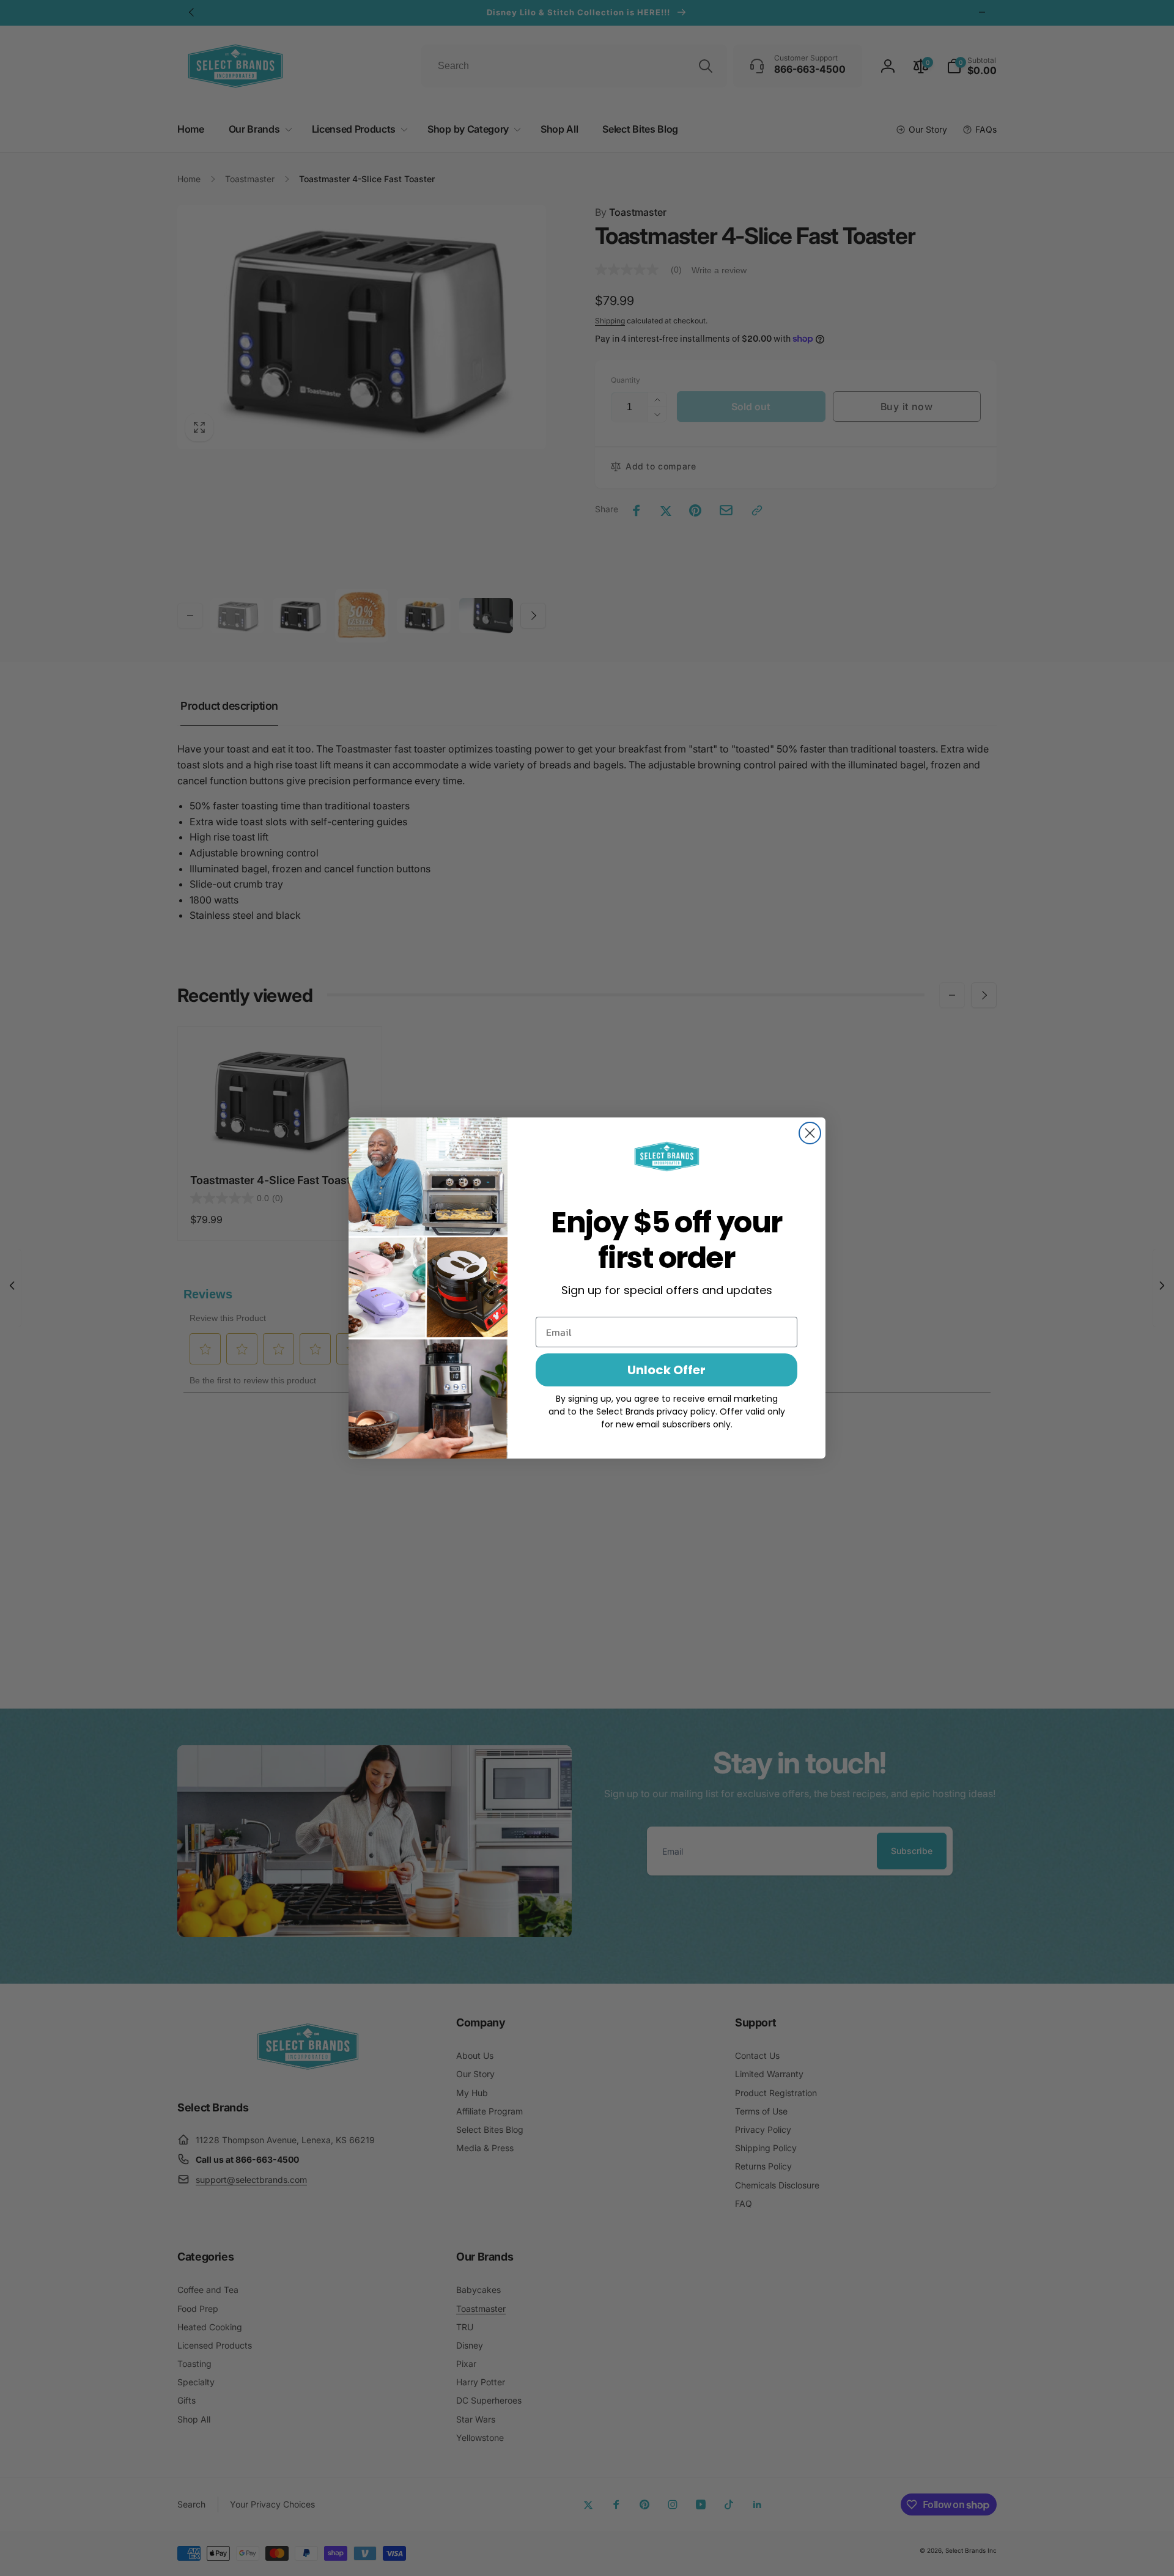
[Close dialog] (810, 1133)
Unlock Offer (666, 1370)
